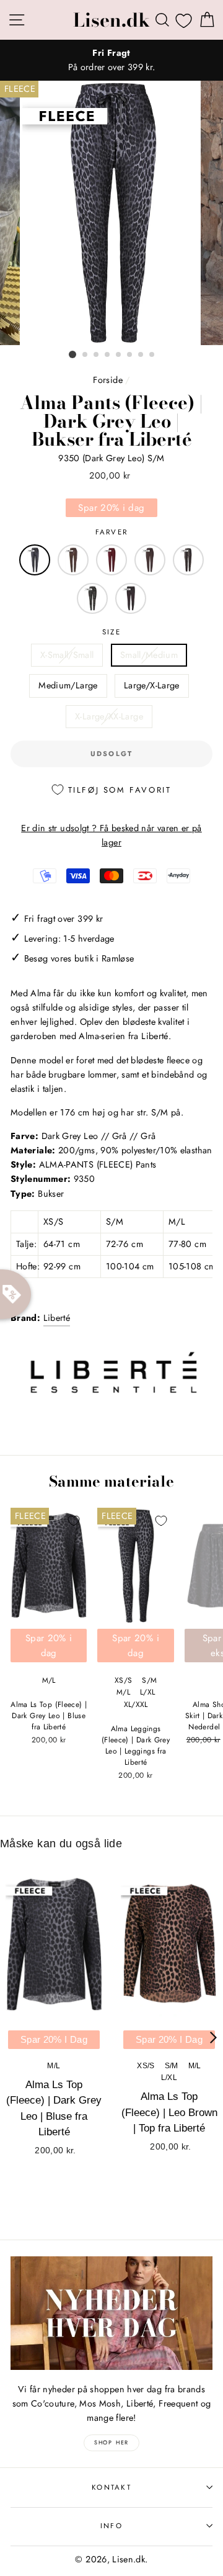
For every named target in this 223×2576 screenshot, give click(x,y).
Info (111, 2526)
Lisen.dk (111, 20)
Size (111, 632)
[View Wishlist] (184, 20)
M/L (49, 1680)
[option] (111, 60)
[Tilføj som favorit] (74, 1521)
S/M (149, 1680)
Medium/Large (68, 685)
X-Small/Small (67, 655)
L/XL (147, 1692)
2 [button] (85, 355)
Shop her (111, 2442)
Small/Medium (149, 655)
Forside (108, 380)
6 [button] (130, 355)
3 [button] (97, 355)
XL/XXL (136, 1705)
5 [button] (119, 355)
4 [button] (108, 355)
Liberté (57, 1318)
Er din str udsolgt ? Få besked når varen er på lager (111, 835)
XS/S (123, 1680)
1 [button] (72, 354)
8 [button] (152, 355)
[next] (213, 2038)
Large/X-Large (152, 685)
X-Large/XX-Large (109, 716)
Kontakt (111, 2487)
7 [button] (141, 355)
